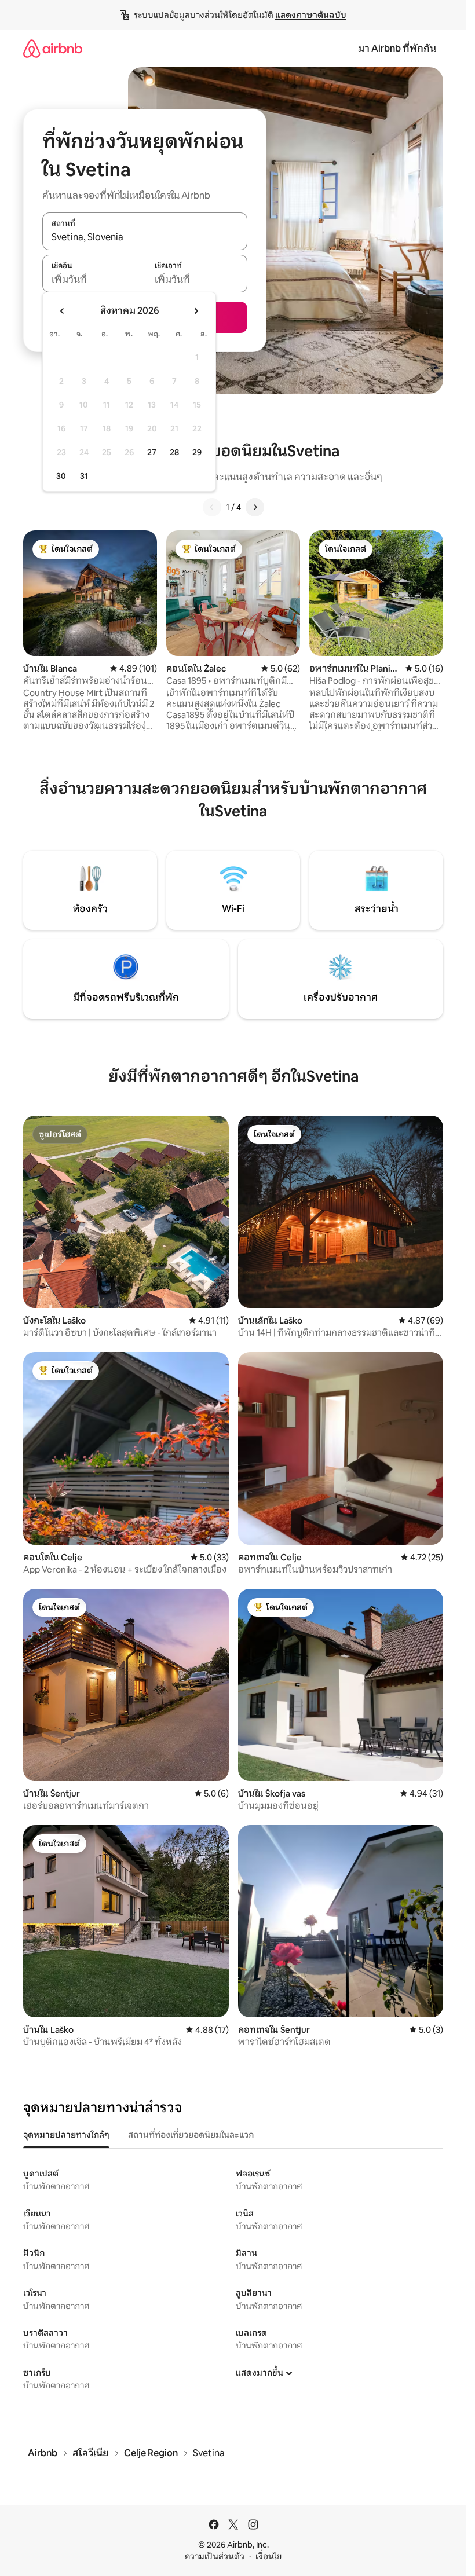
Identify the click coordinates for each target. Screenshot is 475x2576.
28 (174, 452)
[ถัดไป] (255, 507)
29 (197, 452)
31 (84, 476)
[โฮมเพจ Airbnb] (53, 48)
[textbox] (94, 280)
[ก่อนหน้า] (212, 507)
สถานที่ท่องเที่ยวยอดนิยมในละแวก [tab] (191, 2135)
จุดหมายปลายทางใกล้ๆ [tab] (66, 2135)
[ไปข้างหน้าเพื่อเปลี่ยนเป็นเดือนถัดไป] (196, 311)
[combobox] (145, 237)
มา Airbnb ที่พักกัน (397, 48)
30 (61, 476)
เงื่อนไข (268, 2556)
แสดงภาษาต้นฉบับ (311, 15)
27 (152, 452)
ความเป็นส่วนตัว (215, 2556)
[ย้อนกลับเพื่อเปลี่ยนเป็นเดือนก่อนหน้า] (63, 311)
